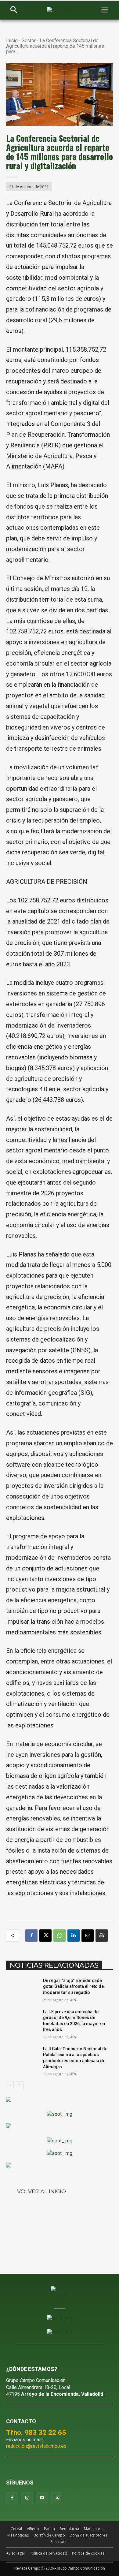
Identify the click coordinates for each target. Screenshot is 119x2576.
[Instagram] (27, 2498)
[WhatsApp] (60, 1936)
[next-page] (20, 2085)
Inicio (12, 41)
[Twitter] (57, 2498)
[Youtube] (42, 2498)
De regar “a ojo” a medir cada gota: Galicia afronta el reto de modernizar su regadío (73, 1986)
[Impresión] (102, 1936)
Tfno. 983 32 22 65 (36, 2432)
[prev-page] (10, 2085)
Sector (29, 41)
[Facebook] (31, 1936)
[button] (14, 10)
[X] (45, 1936)
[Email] (88, 1936)
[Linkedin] (74, 1936)
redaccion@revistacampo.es (36, 2446)
